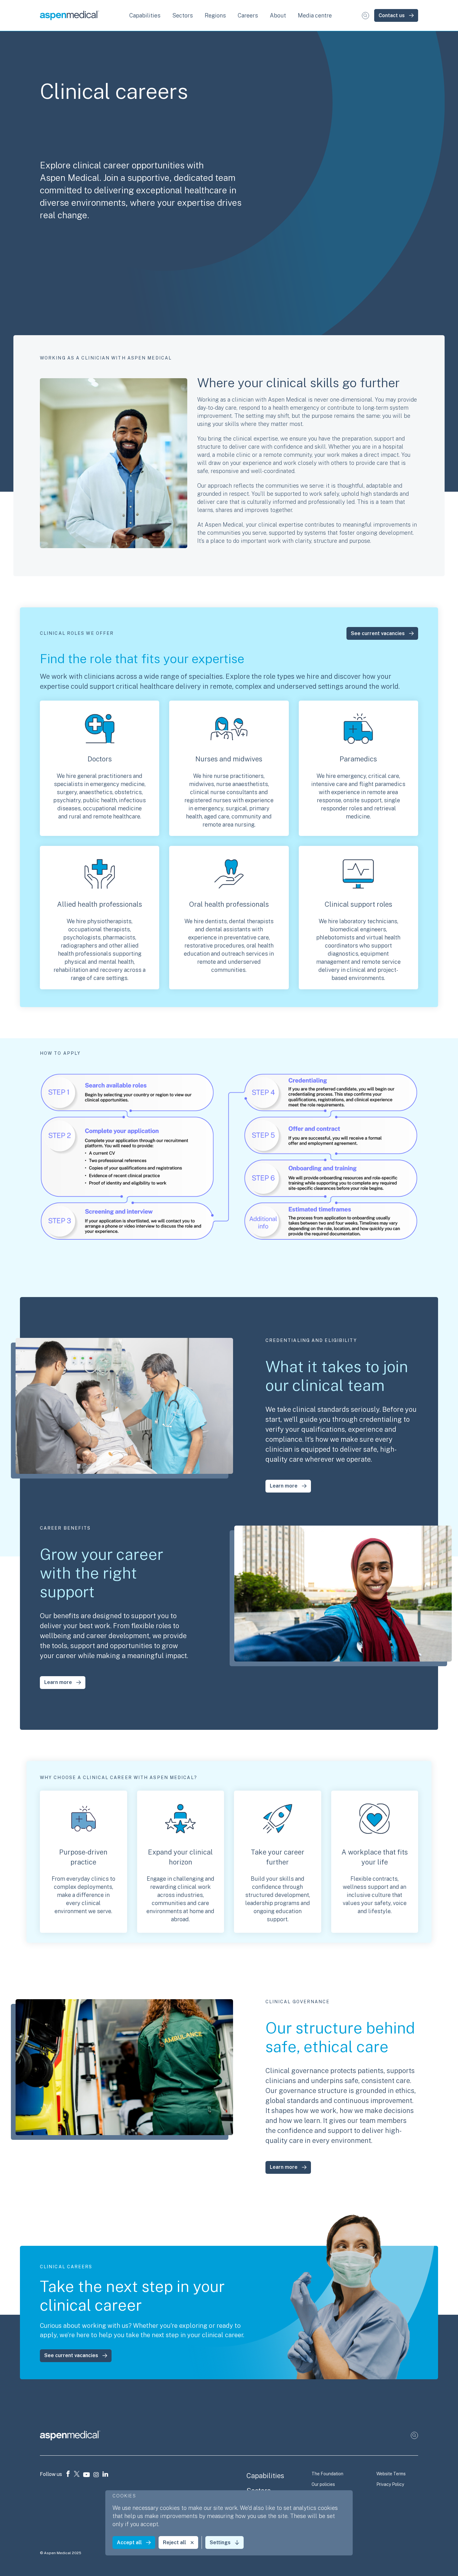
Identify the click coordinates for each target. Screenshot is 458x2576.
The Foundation (327, 2474)
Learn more (284, 1486)
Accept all (129, 2542)
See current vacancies (378, 633)
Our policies (323, 2484)
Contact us (392, 15)
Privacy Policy (390, 2484)
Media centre (315, 15)
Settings (220, 2542)
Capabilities (265, 2476)
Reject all (174, 2542)
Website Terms (391, 2474)
